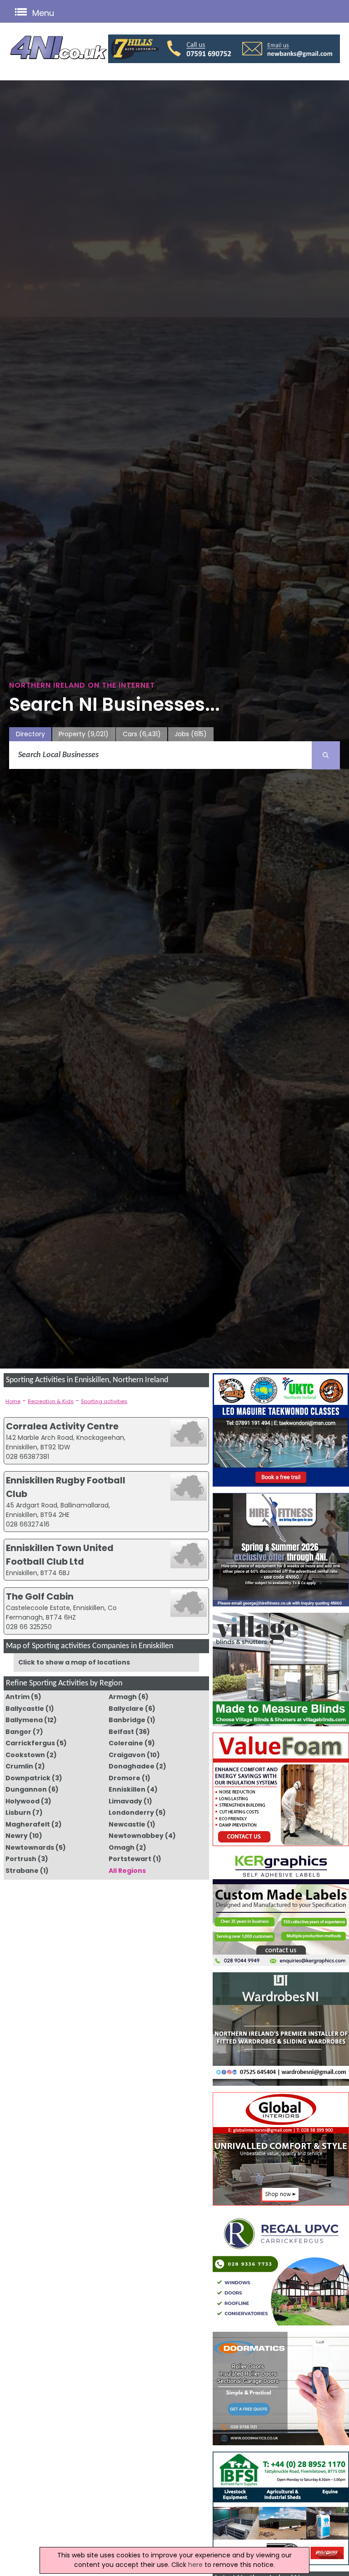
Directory (30, 734)
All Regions (127, 1871)
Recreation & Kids (51, 1401)
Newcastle (127, 1824)
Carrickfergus (30, 1743)
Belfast (121, 1732)
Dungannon (26, 1789)
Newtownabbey (136, 1836)
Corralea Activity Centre (62, 1426)
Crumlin (19, 1766)
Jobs (191, 734)
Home (13, 1401)
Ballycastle (25, 1709)
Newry (17, 1836)
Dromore (125, 1778)
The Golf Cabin (40, 1596)
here (195, 2565)
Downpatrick (28, 1778)
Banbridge (127, 1720)
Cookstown (25, 1755)
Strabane (22, 1871)
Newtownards (30, 1847)
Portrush (21, 1859)
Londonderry (131, 1813)
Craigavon (127, 1755)
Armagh (123, 1697)
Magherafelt (28, 1824)
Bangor (18, 1732)
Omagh (122, 1847)
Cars (142, 734)
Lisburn (18, 1813)
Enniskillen (127, 1789)
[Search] (326, 755)
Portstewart (130, 1859)
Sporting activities (104, 1401)
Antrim (17, 1697)
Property (84, 734)
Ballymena (24, 1720)
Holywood (22, 1801)
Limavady (125, 1801)
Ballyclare (126, 1709)
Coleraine (126, 1743)
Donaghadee (132, 1766)
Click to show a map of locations (74, 1662)
